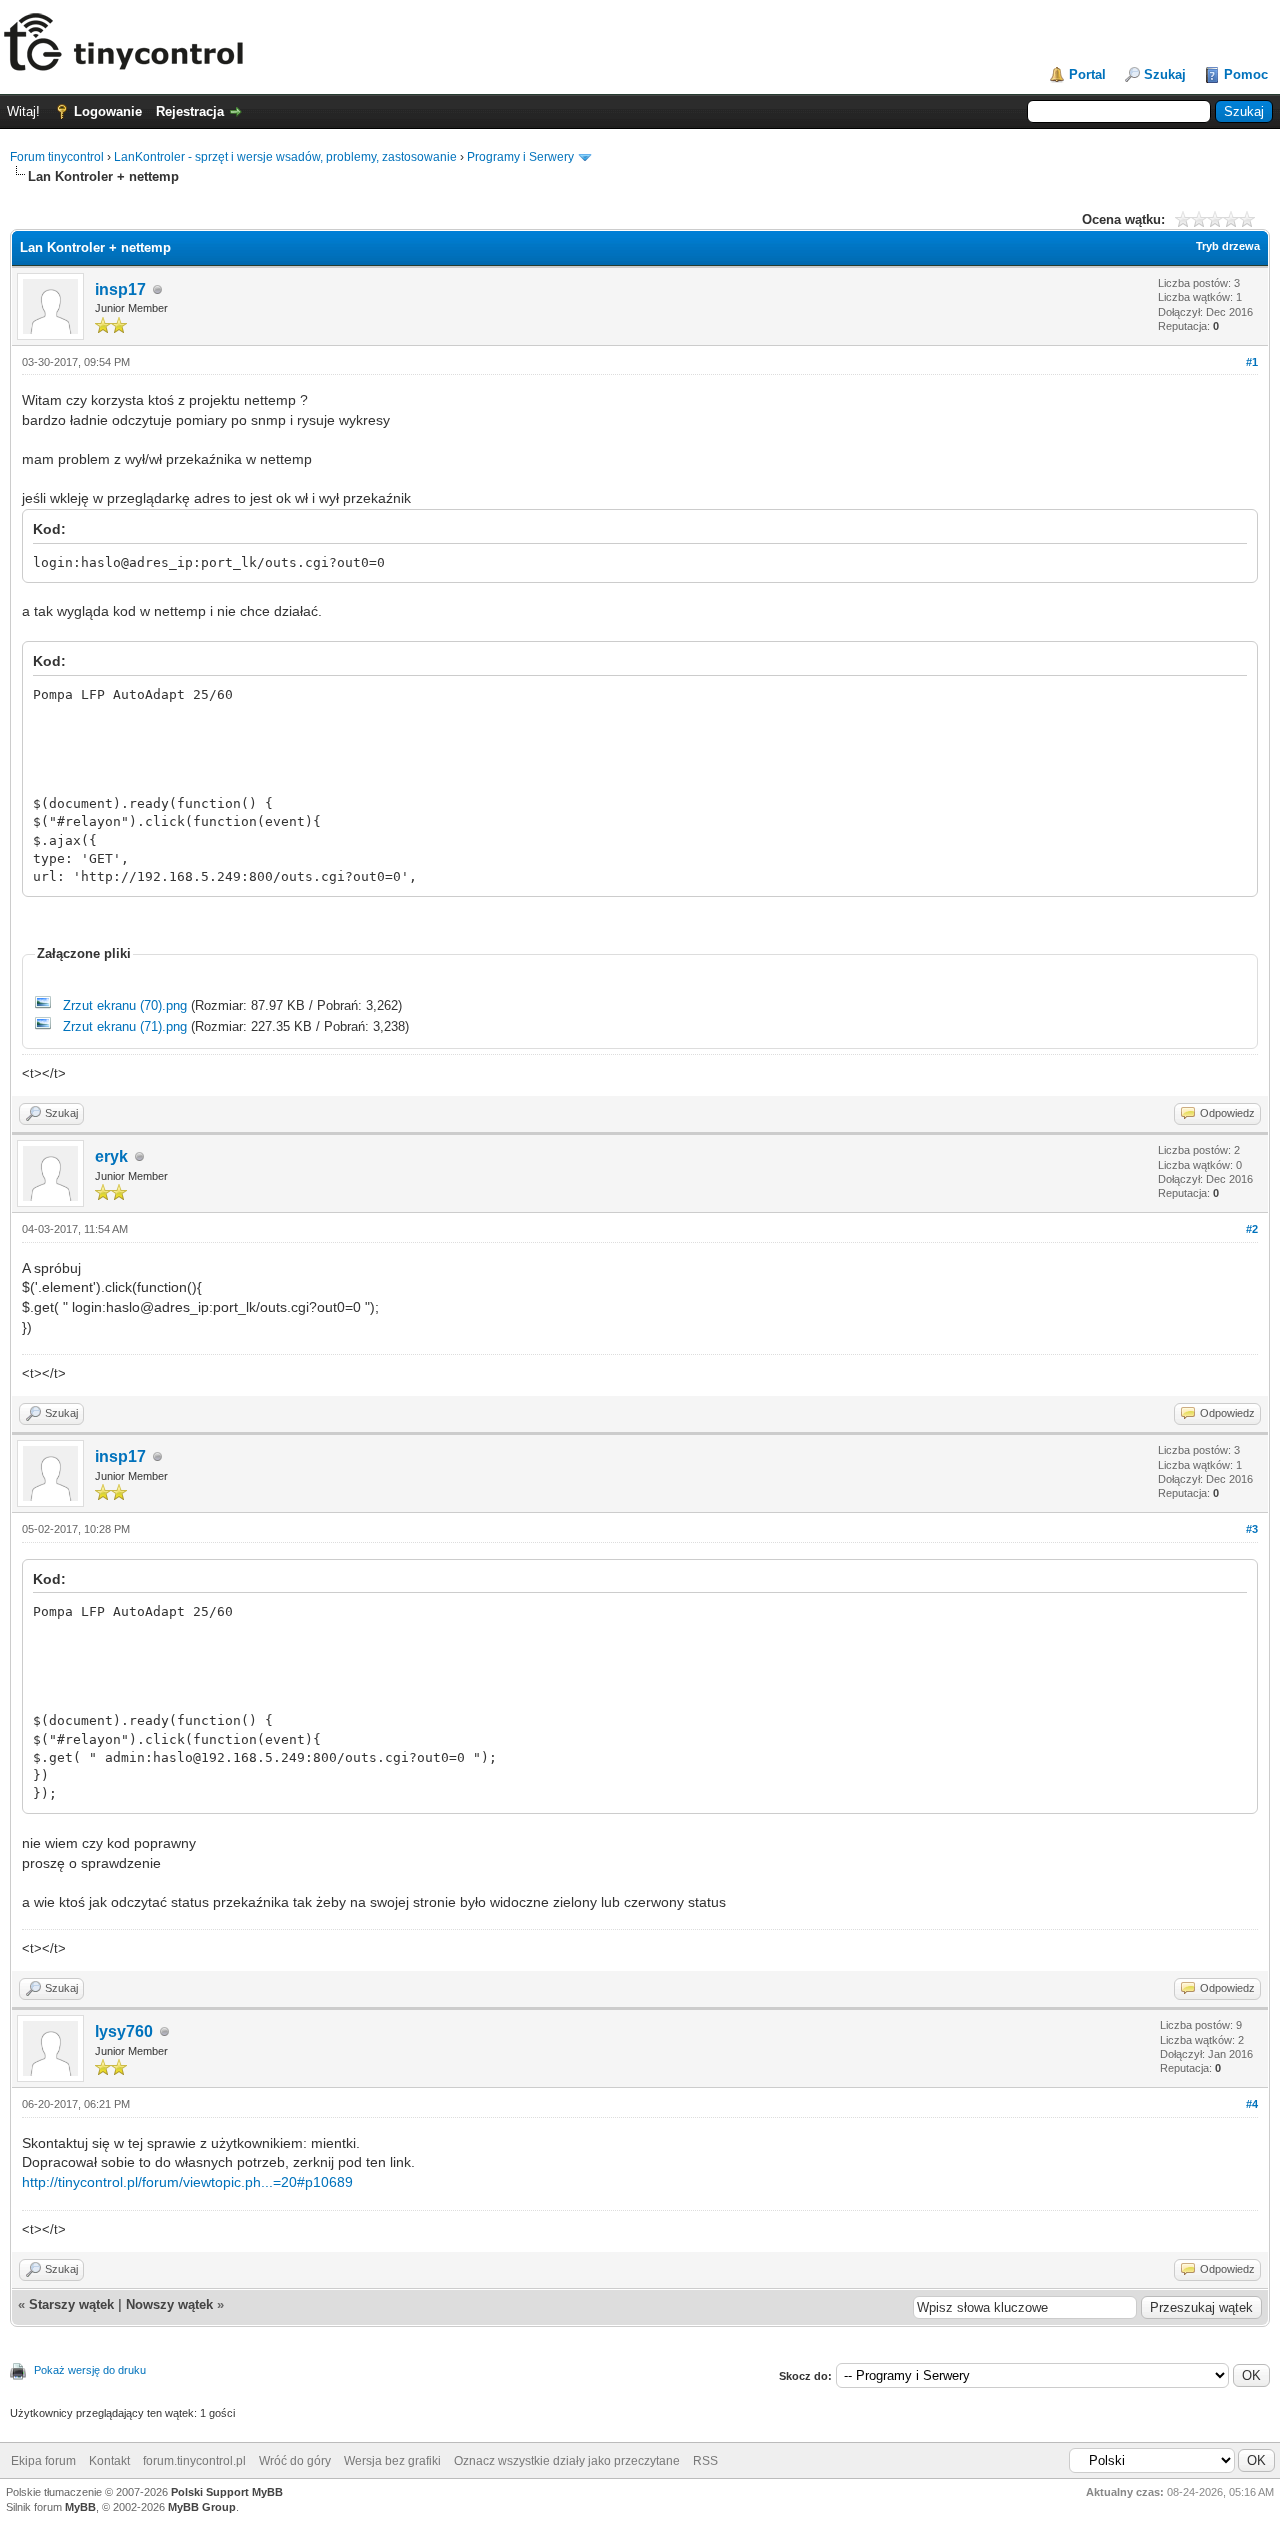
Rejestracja (190, 111)
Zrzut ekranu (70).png (125, 1005)
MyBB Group (202, 2507)
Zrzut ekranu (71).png (125, 1026)
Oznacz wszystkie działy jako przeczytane (567, 2461)
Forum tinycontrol (57, 157)
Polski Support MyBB (227, 2492)
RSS (705, 2461)
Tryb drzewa (1228, 246)
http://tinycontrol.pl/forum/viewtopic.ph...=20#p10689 (187, 2182)
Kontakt (109, 2461)
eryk (111, 1156)
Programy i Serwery (520, 157)
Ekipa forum (43, 2461)
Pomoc (1246, 74)
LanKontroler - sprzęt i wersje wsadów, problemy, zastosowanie (285, 157)
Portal (1087, 74)
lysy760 (124, 2031)
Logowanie (108, 111)
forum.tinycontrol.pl (194, 2461)
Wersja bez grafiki (392, 2461)
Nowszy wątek (169, 2304)
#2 (1252, 1229)
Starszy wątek (71, 2304)
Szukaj (1165, 74)
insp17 (120, 289)
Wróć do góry (295, 2461)
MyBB (80, 2507)
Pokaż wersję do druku (90, 2370)
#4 (1252, 2104)
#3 (1252, 1529)
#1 (1252, 362)
